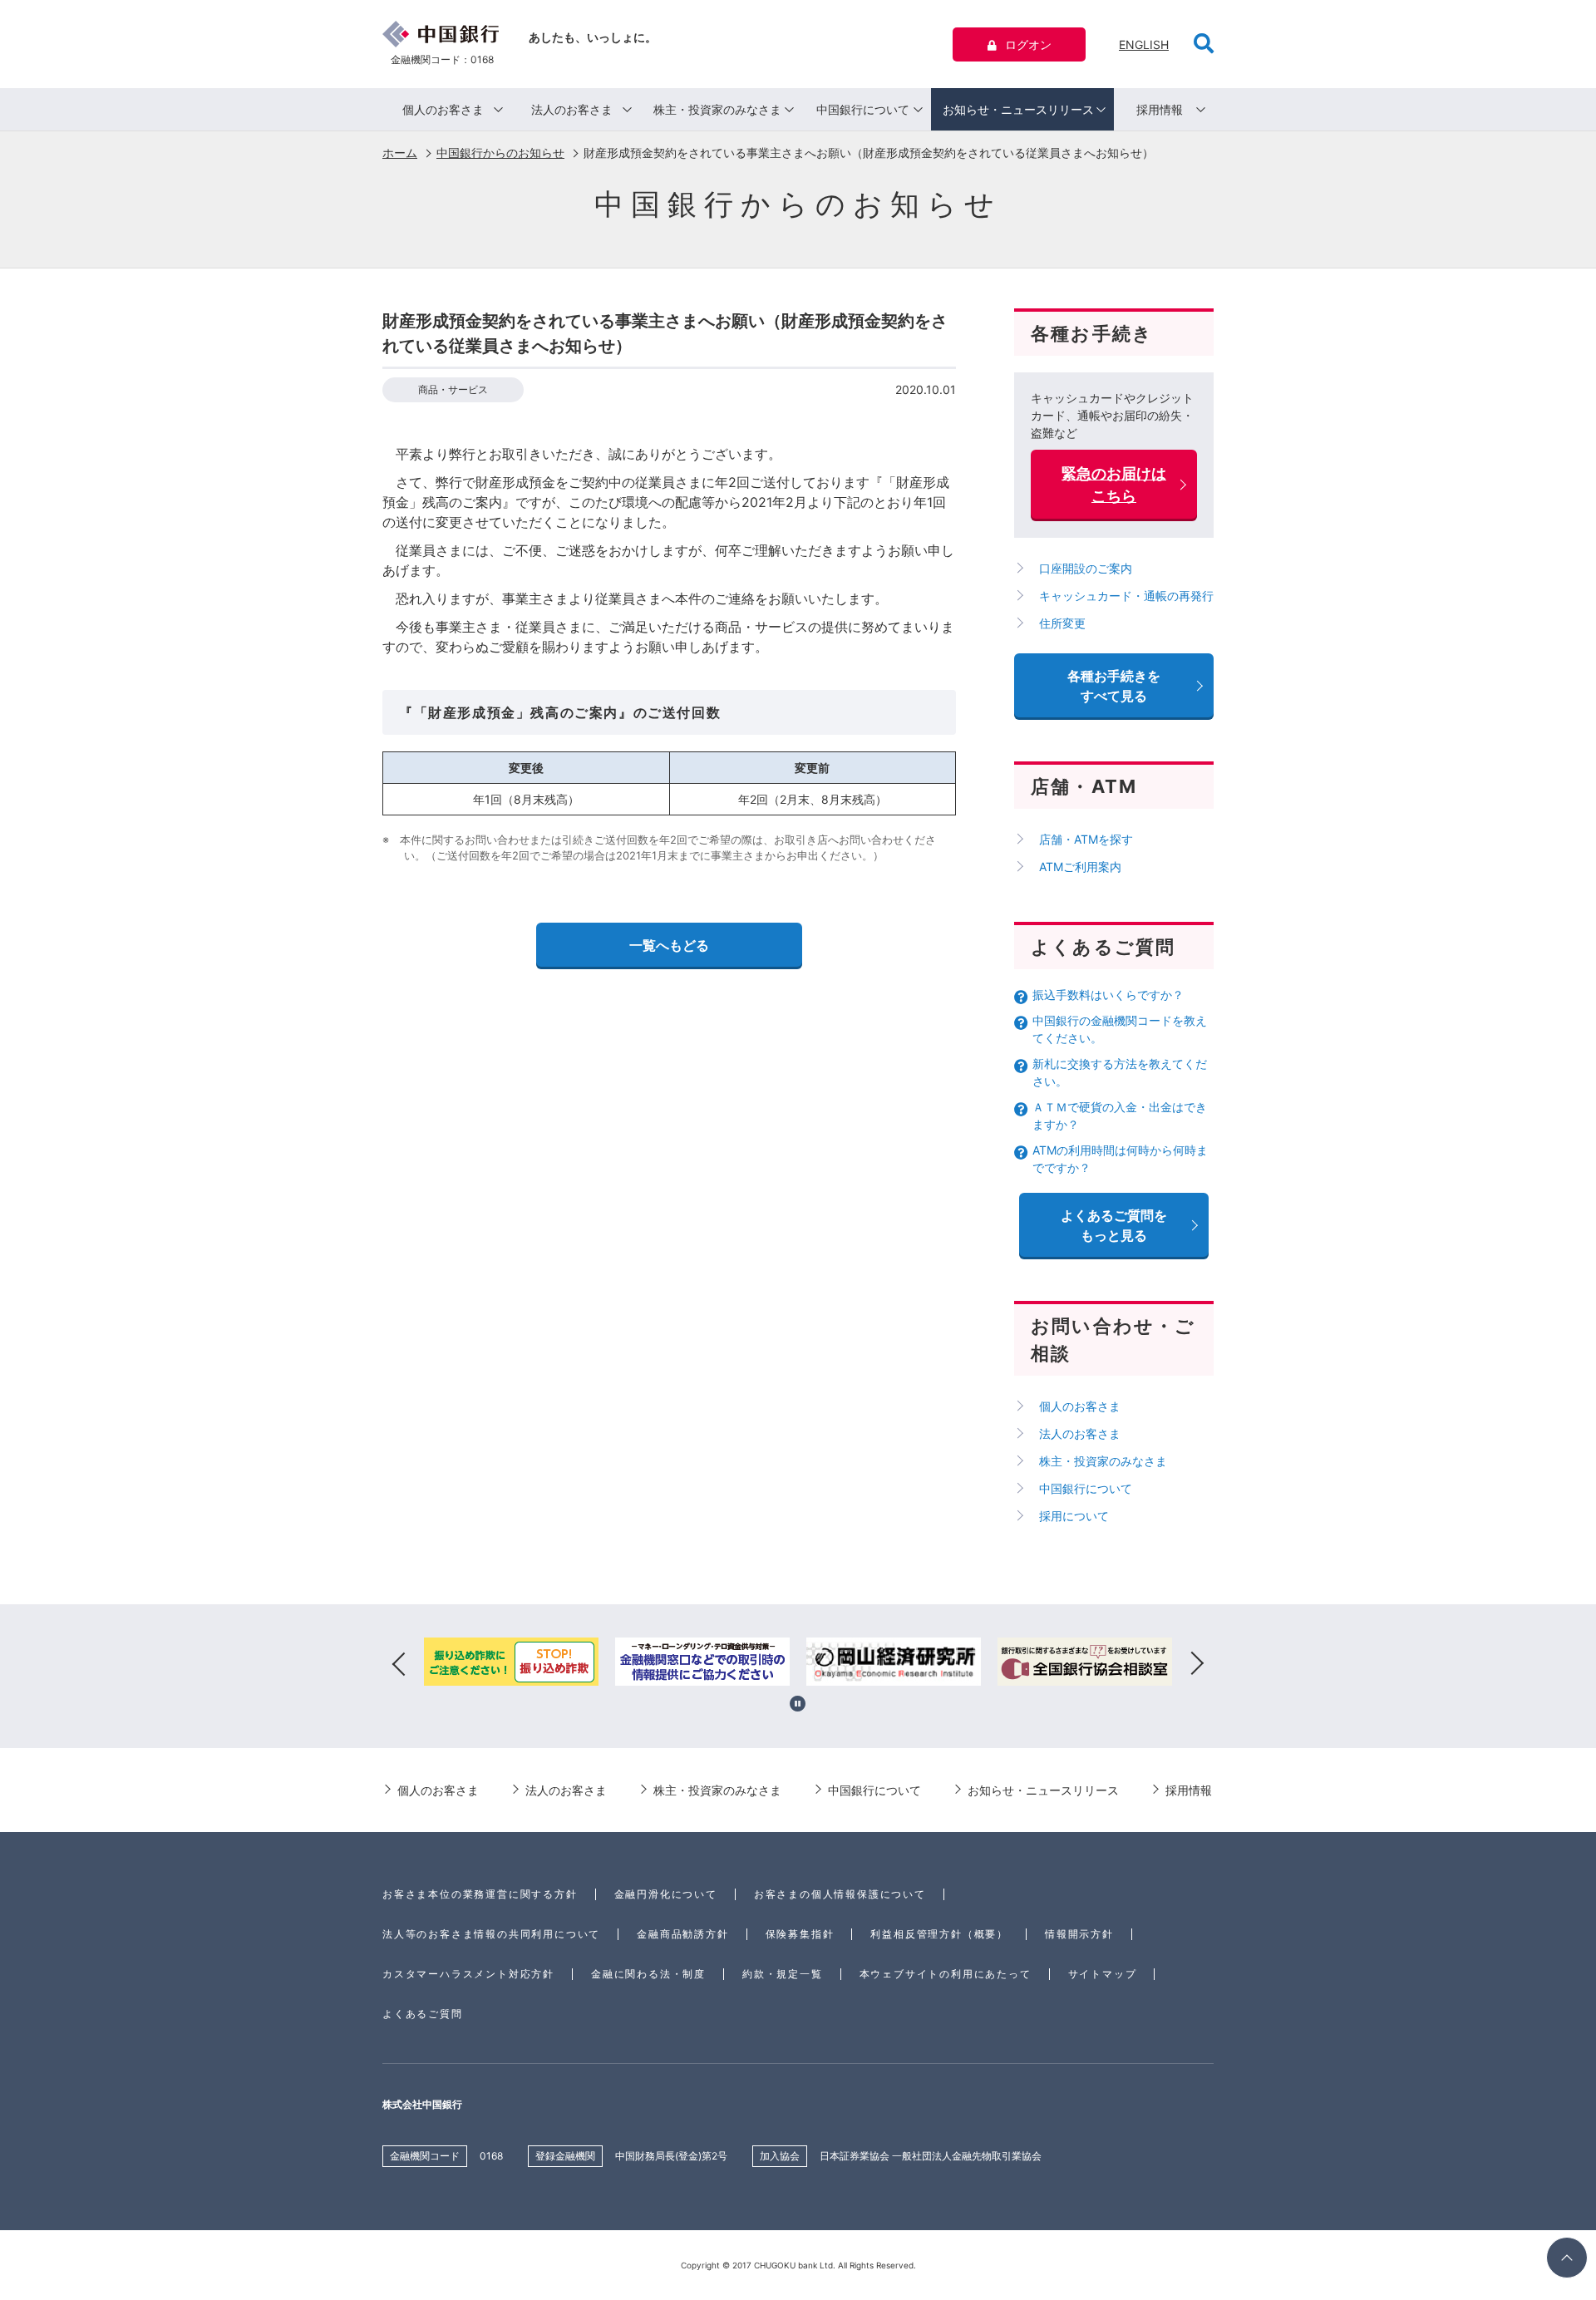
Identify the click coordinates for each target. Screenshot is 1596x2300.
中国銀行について (863, 109)
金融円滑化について (666, 1894)
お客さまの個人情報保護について (840, 1894)
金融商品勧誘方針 (682, 1934)
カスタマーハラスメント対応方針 (468, 1974)
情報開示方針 (1079, 1934)
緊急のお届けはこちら (1114, 485)
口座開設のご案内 (1086, 568)
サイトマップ (1103, 1974)
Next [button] (1197, 1664)
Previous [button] (399, 1664)
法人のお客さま (572, 109)
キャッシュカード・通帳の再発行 (1126, 596)
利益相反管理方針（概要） (939, 1934)
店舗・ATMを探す (1086, 839)
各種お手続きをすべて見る (1114, 686)
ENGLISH (1144, 44)
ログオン (1028, 44)
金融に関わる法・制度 (648, 1974)
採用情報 (1160, 109)
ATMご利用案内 (1080, 867)
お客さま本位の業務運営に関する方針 (480, 1894)
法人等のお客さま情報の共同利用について (491, 1934)
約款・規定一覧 (783, 1974)
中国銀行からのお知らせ (500, 153)
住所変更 (1062, 623)
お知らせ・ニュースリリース (1018, 109)
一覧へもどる (669, 945)
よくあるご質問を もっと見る (1114, 1225)
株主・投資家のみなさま (717, 109)
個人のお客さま (443, 109)
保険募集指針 (800, 1934)
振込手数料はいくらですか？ (1108, 995)
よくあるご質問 (423, 2014)
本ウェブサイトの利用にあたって (946, 1974)
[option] (511, 1664)
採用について (1074, 1516)
